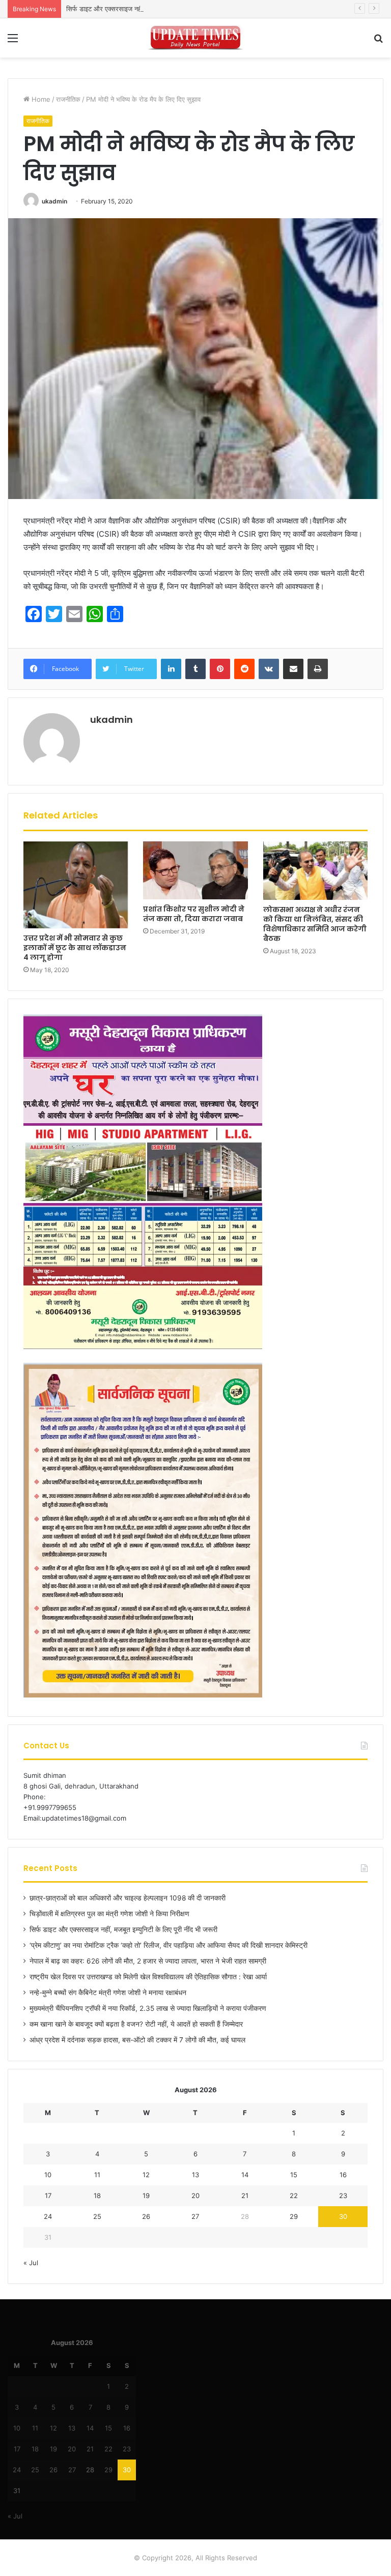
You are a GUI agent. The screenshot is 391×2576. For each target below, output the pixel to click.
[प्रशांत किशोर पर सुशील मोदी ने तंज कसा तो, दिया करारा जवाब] (195, 870)
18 (97, 2196)
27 (195, 2216)
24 (48, 2216)
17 (48, 2196)
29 (294, 2216)
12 (146, 2175)
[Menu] (13, 41)
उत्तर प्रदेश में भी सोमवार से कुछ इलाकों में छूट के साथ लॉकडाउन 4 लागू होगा (75, 948)
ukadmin (54, 201)
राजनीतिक (68, 99)
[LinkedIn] (171, 669)
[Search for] (378, 41)
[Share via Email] (293, 669)
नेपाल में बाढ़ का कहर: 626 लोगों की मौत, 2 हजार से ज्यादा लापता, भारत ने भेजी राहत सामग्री (148, 1961)
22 (294, 2196)
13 (195, 2175)
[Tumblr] (195, 669)
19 (146, 2196)
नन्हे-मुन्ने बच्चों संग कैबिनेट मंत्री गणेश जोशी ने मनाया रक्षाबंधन (108, 1993)
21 (245, 2196)
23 (343, 2196)
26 (146, 2216)
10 (48, 2175)
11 (97, 2175)
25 (97, 2216)
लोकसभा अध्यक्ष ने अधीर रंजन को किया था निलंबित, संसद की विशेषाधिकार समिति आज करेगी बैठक (315, 924)
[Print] (318, 669)
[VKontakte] (269, 669)
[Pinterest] (220, 669)
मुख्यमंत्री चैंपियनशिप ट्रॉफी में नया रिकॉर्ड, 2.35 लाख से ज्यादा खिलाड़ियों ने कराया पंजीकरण (148, 2008)
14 (245, 2175)
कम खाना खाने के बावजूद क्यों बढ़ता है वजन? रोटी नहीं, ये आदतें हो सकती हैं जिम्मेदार (136, 2024)
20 (195, 2196)
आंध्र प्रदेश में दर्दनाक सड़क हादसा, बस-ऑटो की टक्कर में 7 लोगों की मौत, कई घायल (137, 2040)
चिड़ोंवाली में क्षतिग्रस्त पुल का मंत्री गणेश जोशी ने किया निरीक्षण (109, 1914)
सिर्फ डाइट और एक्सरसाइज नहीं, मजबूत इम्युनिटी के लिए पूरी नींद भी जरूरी (155, 9)
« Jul (31, 2263)
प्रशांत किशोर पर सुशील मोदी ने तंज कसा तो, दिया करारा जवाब (194, 914)
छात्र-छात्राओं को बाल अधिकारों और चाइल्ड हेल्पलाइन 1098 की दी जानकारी (128, 1898)
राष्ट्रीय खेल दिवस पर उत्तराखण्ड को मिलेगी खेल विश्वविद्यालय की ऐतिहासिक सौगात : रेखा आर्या (148, 1977)
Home (40, 99)
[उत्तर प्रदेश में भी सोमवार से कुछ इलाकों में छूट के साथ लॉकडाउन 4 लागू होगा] (76, 885)
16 (343, 2175)
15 (294, 2175)
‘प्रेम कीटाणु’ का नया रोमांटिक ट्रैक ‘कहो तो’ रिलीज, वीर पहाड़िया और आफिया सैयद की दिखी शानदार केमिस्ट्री (169, 1945)
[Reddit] (244, 669)
